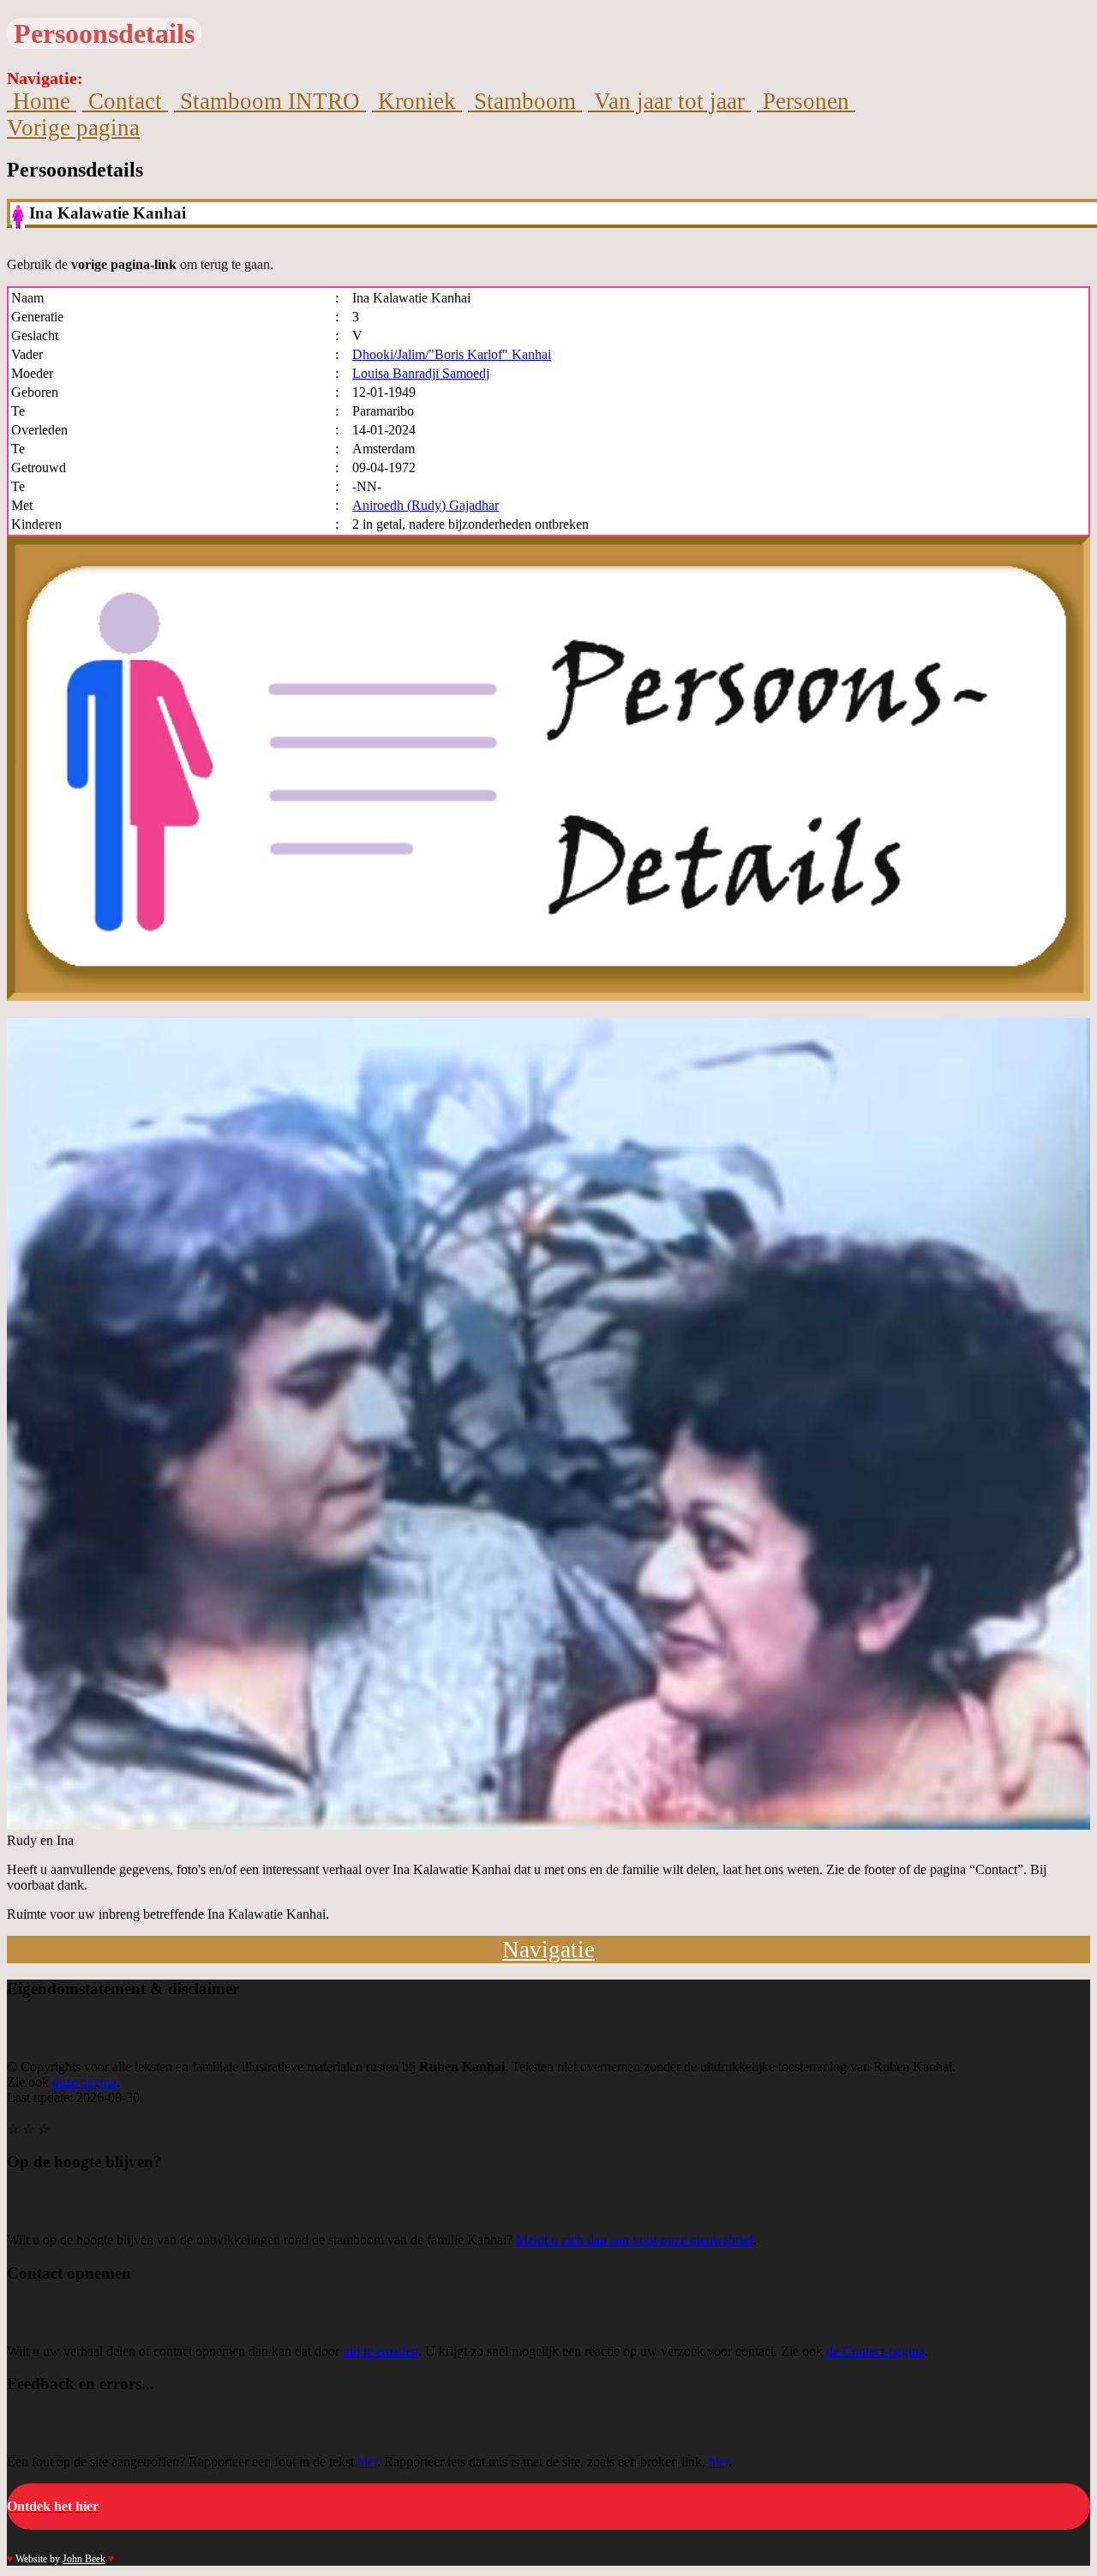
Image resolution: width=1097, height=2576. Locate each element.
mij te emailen (381, 2351)
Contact (125, 101)
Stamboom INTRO (270, 101)
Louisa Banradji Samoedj (421, 373)
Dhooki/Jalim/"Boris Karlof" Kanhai (452, 354)
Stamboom (525, 101)
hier (367, 2462)
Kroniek (417, 101)
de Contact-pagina (875, 2351)
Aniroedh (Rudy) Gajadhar (426, 505)
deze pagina (84, 2082)
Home (42, 101)
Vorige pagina (73, 128)
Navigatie (548, 1950)
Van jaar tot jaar (669, 101)
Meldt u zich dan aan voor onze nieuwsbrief (635, 2240)
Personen (806, 101)
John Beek (84, 2559)
